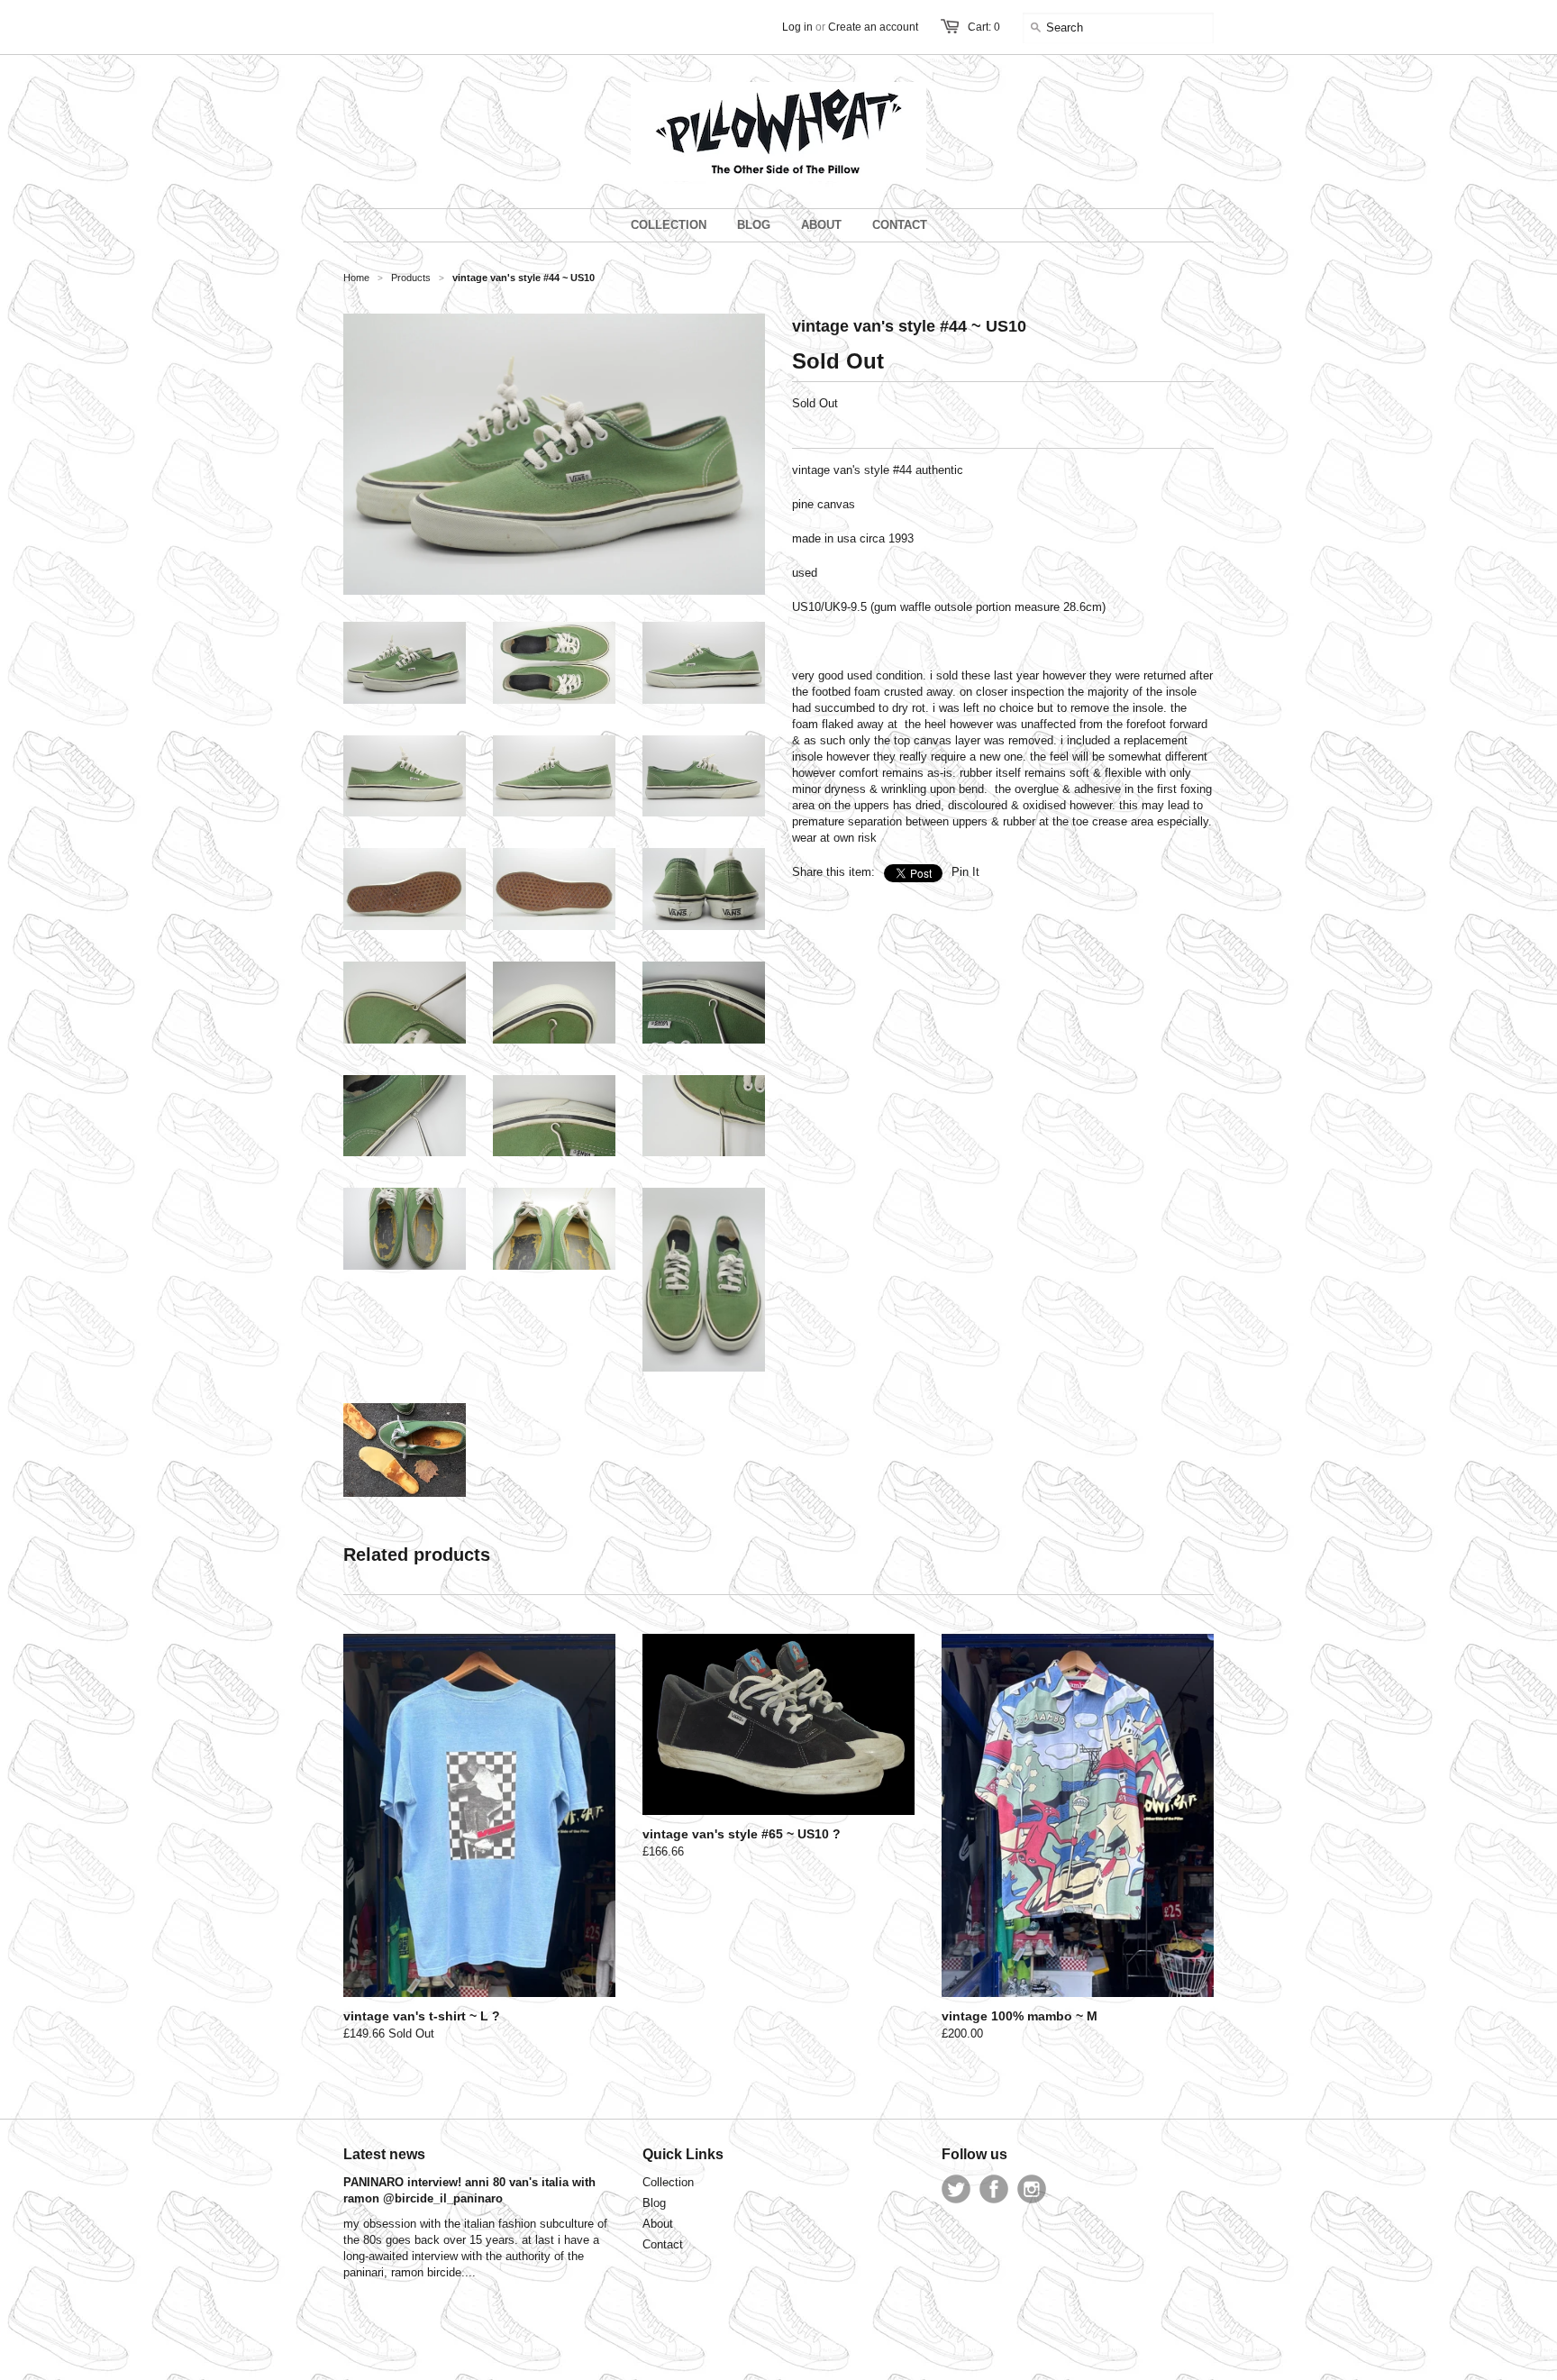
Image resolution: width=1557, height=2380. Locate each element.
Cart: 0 (984, 27)
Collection (668, 2182)
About (658, 2224)
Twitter (956, 2189)
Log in (797, 27)
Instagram (1032, 2189)
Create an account (873, 27)
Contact (663, 2244)
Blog (654, 2203)
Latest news (384, 2154)
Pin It (965, 872)
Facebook (994, 2189)
